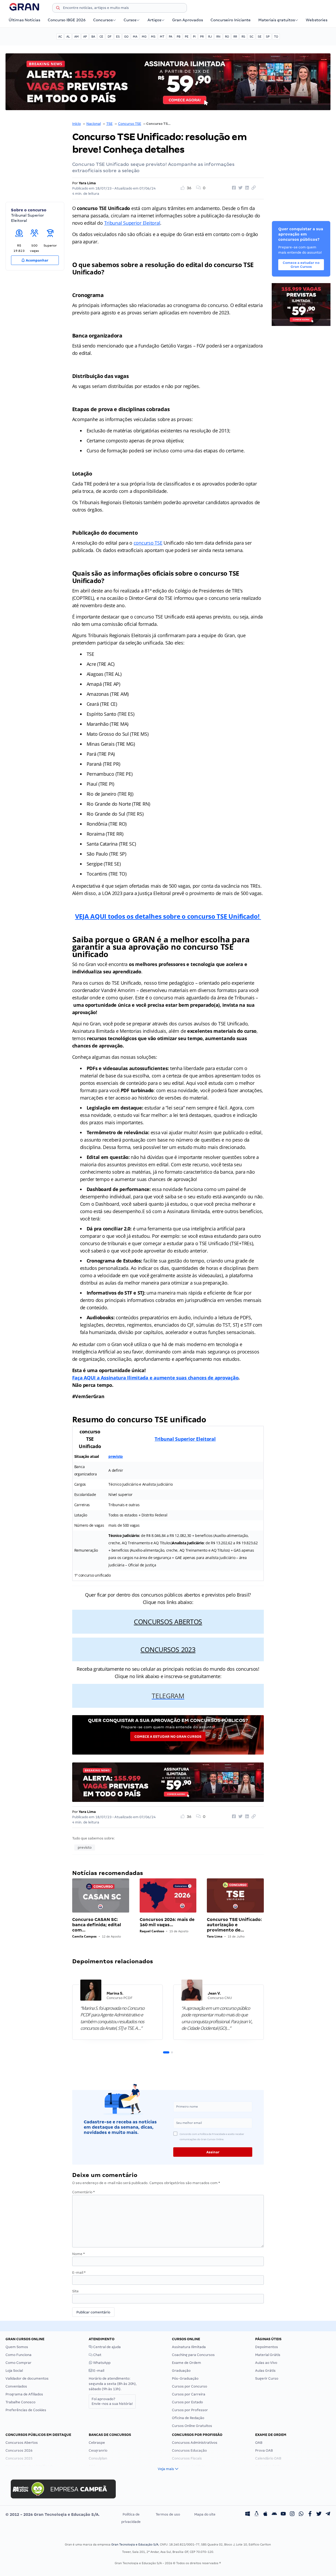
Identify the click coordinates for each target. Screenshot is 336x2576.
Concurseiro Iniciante (231, 20)
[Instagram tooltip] (292, 2514)
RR (235, 37)
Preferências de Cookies (26, 2410)
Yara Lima (87, 183)
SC (251, 37)
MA (135, 37)
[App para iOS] (265, 2514)
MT (162, 37)
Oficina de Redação (188, 2418)
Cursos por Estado (187, 2402)
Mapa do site (205, 2514)
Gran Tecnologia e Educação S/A (135, 2544)
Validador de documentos (27, 2378)
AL (68, 37)
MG (144, 37)
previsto (116, 1456)
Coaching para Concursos (193, 2355)
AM (77, 37)
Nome (78, 2254)
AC (60, 37)
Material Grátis (268, 2355)
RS (243, 37)
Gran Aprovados (188, 20)
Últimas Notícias (24, 20)
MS (153, 37)
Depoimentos (267, 2347)
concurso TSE (148, 543)
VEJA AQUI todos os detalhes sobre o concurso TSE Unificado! (168, 916)
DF (110, 37)
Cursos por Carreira (189, 2394)
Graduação (181, 2371)
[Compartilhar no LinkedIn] (246, 188)
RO (227, 37)
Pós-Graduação (185, 2378)
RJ (210, 37)
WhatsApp (101, 2363)
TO (276, 37)
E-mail (79, 2273)
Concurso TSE (130, 124)
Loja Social (14, 2371)
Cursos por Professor (190, 2410)
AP (85, 37)
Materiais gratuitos (277, 20)
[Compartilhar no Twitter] (240, 188)
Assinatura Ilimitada (189, 2347)
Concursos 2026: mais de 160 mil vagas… (167, 1922)
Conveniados (16, 2386)
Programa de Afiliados (24, 2394)
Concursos (103, 20)
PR (202, 37)
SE (260, 37)
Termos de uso (168, 2514)
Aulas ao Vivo (266, 2363)
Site (75, 2291)
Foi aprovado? (112, 2401)
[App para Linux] (256, 2514)
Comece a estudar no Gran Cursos (168, 1737)
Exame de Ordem (187, 2363)
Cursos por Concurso (190, 2386)
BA (93, 37)
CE (101, 37)
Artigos (154, 20)
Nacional (94, 124)
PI (194, 37)
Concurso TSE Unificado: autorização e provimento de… (234, 1925)
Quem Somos (17, 2347)
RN (218, 37)
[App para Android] (274, 2514)
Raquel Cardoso (152, 1931)
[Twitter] (319, 2514)
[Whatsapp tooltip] (301, 2514)
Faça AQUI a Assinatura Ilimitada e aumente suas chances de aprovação (155, 1378)
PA (170, 37)
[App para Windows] (248, 2514)
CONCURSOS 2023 (168, 1649)
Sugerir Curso (267, 2378)
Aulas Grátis (265, 2371)
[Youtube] (283, 2514)
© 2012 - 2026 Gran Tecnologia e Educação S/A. (52, 2514)
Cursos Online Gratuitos (192, 2426)
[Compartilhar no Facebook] (233, 188)
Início (77, 124)
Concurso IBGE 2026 (67, 20)
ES (118, 37)
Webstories (317, 20)
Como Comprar (19, 2363)
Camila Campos (84, 1936)
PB (178, 37)
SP (268, 37)
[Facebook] (310, 2514)
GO (126, 37)
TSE (109, 124)
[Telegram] (328, 2514)
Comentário (83, 2192)
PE (187, 37)
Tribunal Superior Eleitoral (132, 223)
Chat (97, 2355)
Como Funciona (19, 2355)
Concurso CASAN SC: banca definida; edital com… (97, 1925)
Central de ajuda (107, 2347)
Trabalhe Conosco (20, 2402)
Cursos (130, 20)
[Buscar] (58, 9)
